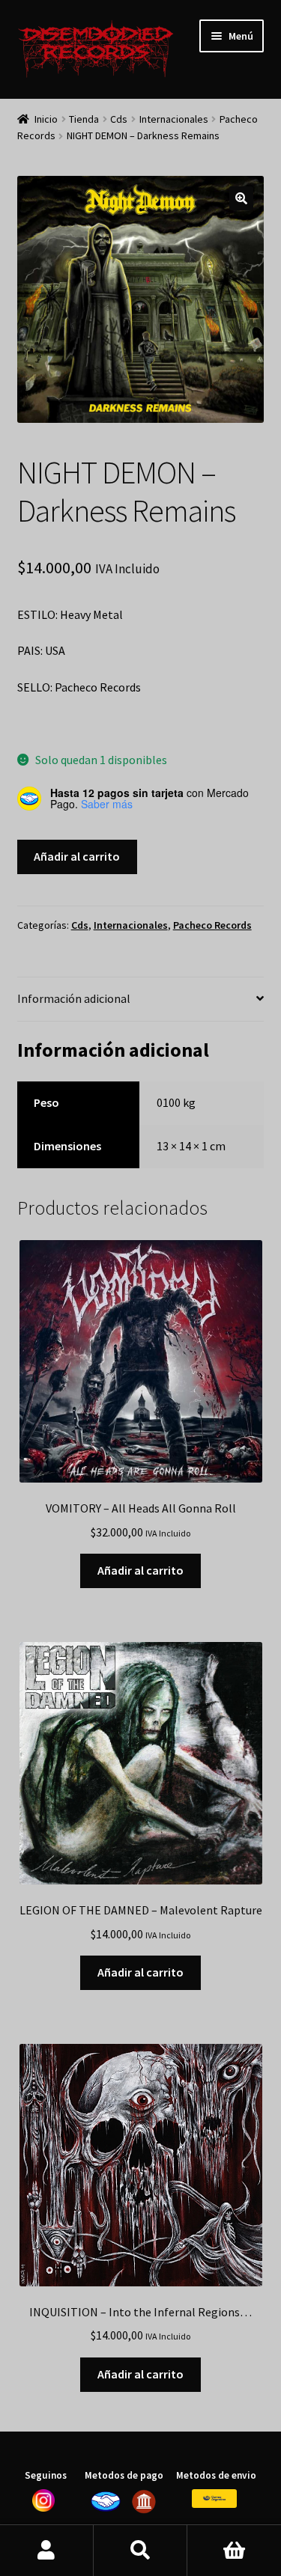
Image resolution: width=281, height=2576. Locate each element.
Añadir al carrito (77, 856)
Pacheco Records (212, 925)
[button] (241, 198)
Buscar (140, 2551)
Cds (119, 119)
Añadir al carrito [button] (140, 1570)
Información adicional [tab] (74, 998)
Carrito (234, 2551)
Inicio (46, 119)
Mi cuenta (47, 2551)
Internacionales (174, 119)
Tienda (84, 119)
